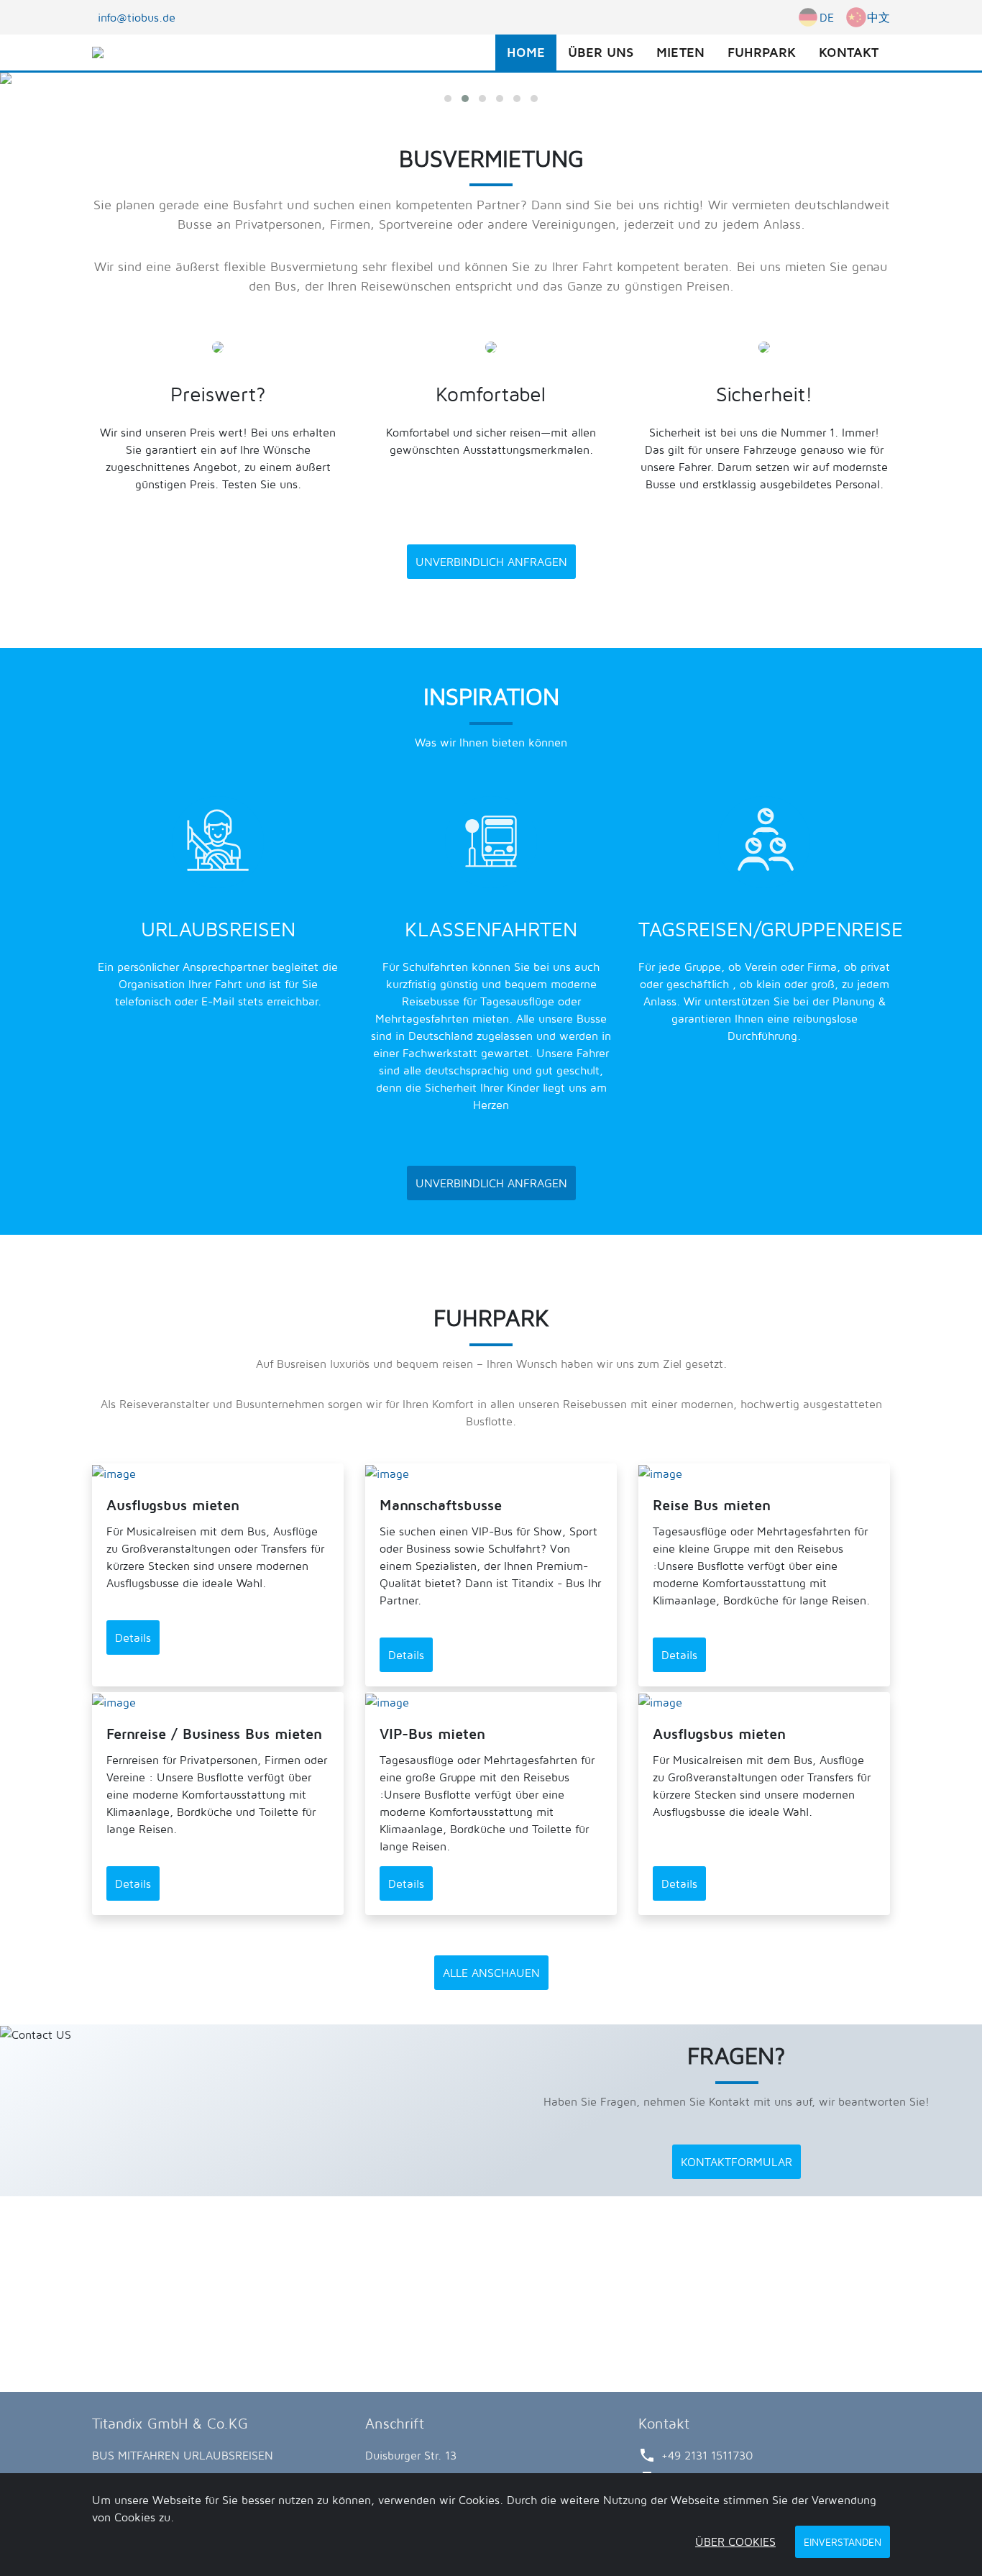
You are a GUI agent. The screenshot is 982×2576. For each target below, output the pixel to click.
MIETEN (680, 52)
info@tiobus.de (137, 17)
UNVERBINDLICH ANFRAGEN (491, 562)
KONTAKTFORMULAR (736, 2162)
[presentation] (24, 104)
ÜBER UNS (601, 52)
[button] (448, 99)
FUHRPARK (762, 52)
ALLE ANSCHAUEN (491, 1973)
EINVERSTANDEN (843, 2542)
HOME (526, 52)
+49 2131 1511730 (707, 2455)
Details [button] (133, 1638)
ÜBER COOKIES (735, 2541)
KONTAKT (849, 52)
